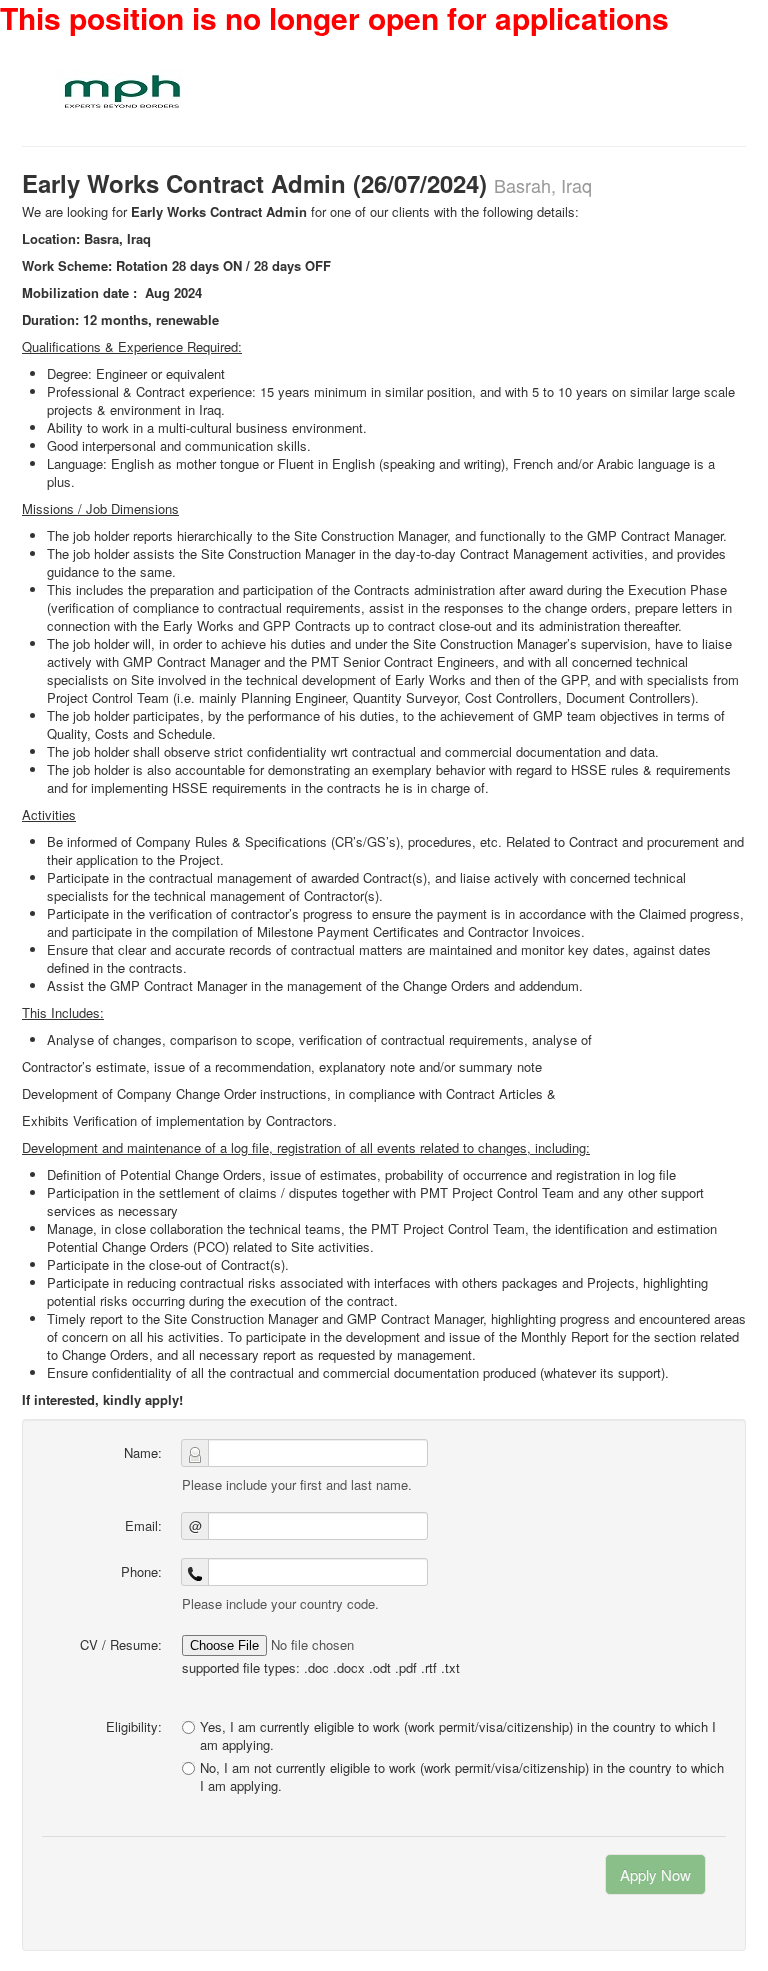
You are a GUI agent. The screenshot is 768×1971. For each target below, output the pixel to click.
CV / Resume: (121, 1644)
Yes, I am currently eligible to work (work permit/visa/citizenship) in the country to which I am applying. (458, 1735)
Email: (143, 1525)
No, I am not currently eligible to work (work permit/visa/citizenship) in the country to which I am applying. (462, 1777)
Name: (143, 1452)
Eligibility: (134, 1726)
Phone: (141, 1571)
